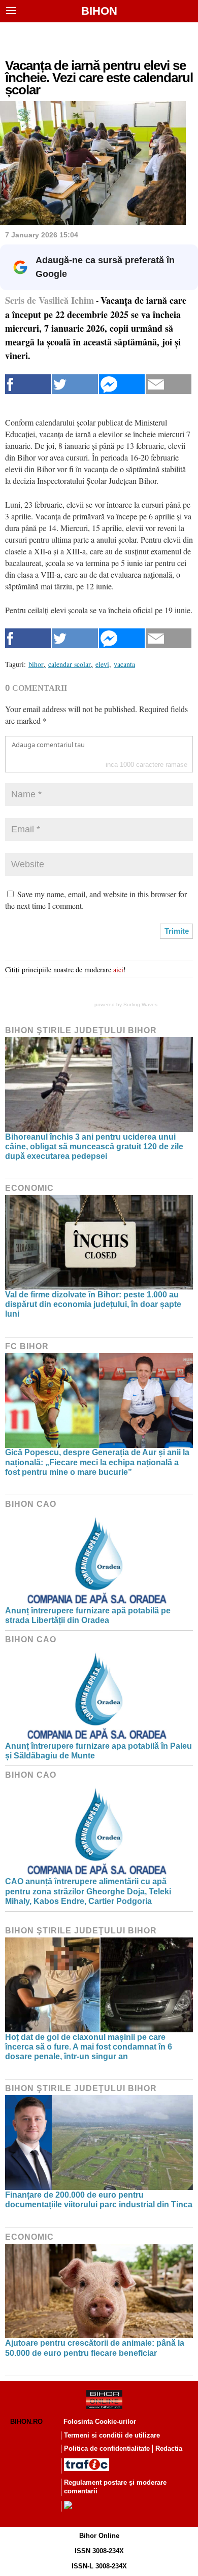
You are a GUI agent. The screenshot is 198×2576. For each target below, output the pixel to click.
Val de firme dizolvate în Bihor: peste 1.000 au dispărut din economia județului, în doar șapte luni (93, 1304)
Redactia (169, 2448)
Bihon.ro (26, 2422)
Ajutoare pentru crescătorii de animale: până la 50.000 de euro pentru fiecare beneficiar (95, 2348)
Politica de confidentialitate (107, 2448)
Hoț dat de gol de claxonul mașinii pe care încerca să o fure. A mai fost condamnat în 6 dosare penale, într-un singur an (89, 2047)
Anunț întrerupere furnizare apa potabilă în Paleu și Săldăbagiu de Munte (98, 1751)
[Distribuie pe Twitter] (75, 384)
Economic (29, 1188)
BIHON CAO (31, 1504)
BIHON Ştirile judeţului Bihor (81, 1030)
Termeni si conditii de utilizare (112, 2435)
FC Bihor (27, 1346)
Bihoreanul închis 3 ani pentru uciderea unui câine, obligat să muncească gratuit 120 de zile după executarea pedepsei (94, 1146)
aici (118, 969)
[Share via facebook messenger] (122, 384)
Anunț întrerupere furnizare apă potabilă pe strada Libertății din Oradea (88, 1615)
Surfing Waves (140, 1004)
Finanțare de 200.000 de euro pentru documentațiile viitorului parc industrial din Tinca (99, 2200)
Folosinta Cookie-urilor (100, 2422)
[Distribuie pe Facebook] (28, 384)
